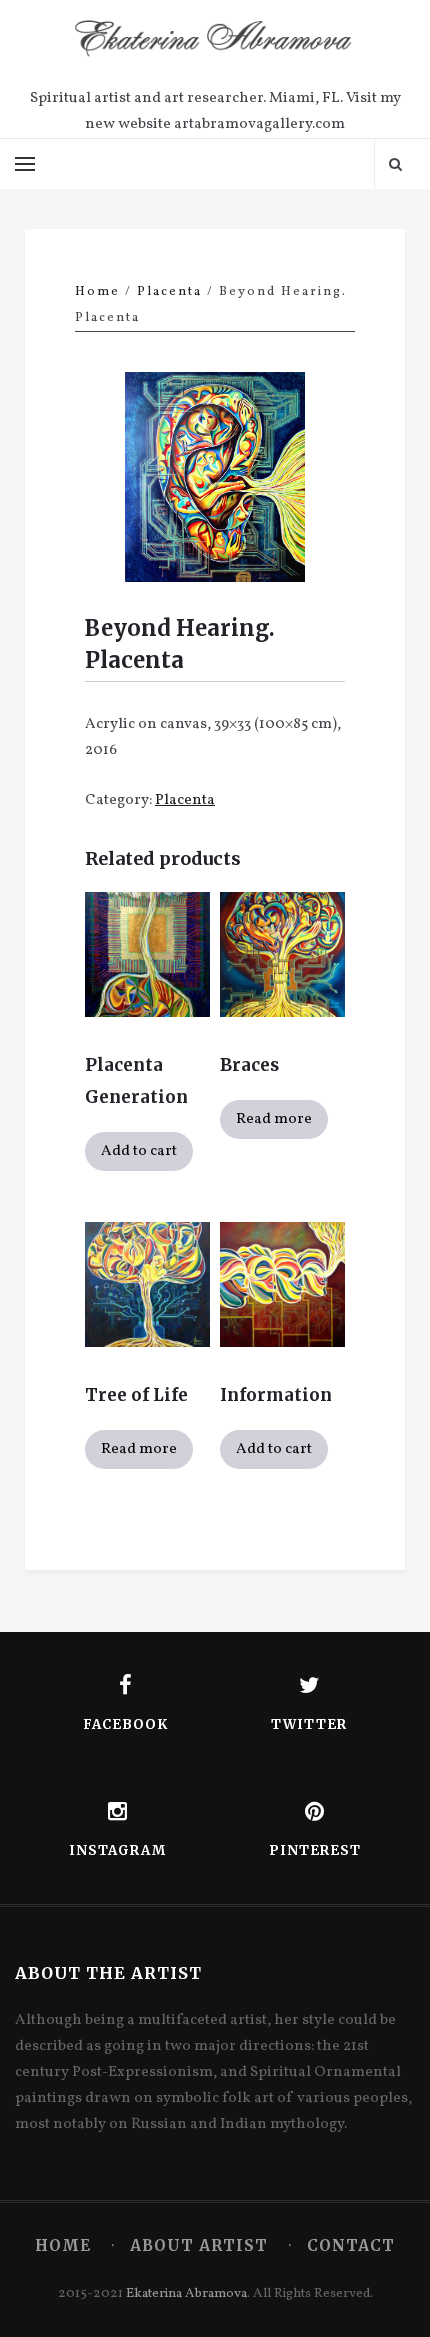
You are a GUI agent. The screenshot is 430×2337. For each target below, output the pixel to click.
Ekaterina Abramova (186, 2293)
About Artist (199, 2245)
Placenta (169, 292)
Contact (351, 2245)
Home (97, 292)
